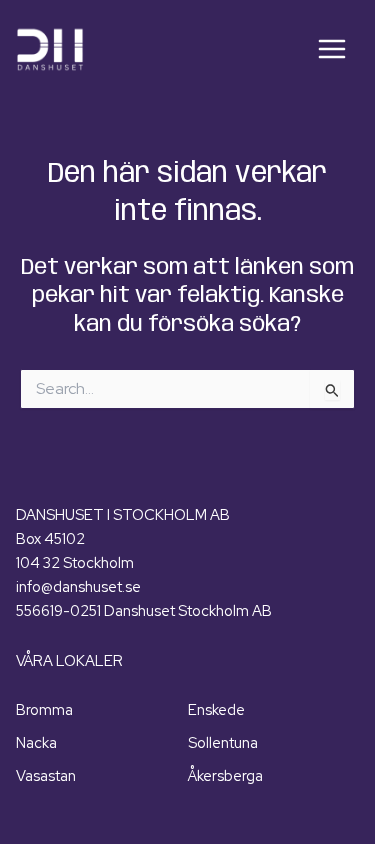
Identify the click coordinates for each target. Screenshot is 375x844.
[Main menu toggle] (332, 49)
